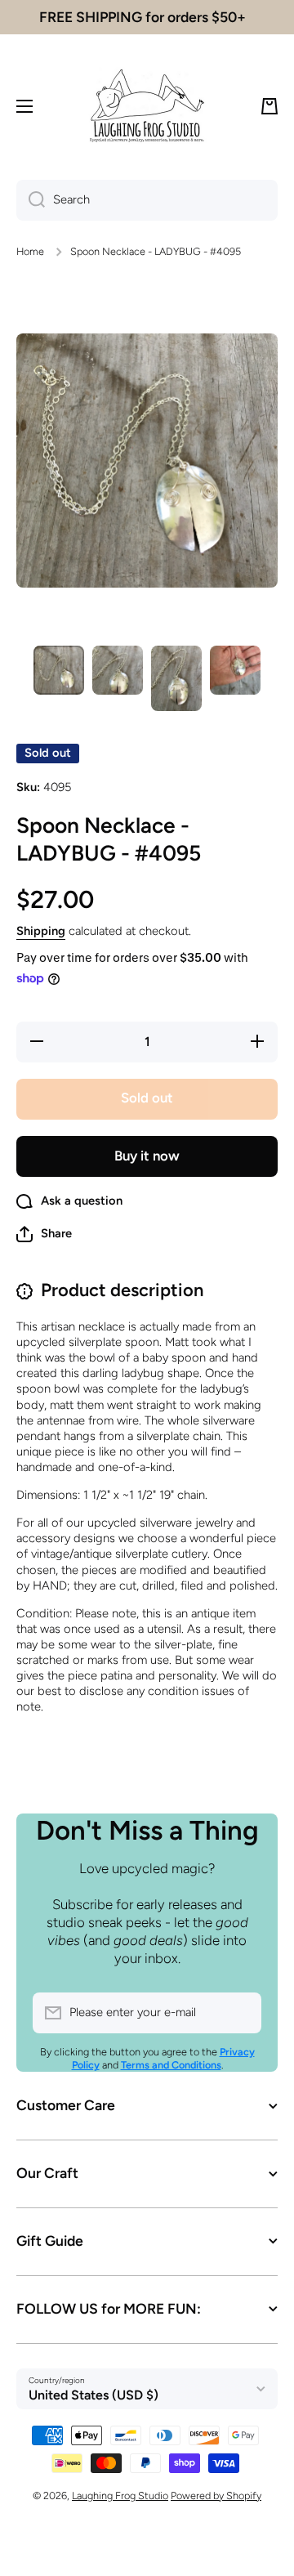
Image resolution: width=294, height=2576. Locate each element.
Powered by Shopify (216, 2495)
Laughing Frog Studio (120, 2495)
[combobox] (147, 200)
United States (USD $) (94, 2395)
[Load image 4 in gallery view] (235, 670)
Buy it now (147, 1156)
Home (30, 251)
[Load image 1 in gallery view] (59, 670)
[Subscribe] (241, 2013)
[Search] (31, 200)
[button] (269, 106)
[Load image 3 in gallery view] (176, 678)
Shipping (41, 931)
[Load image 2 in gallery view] (118, 670)
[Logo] (147, 106)
